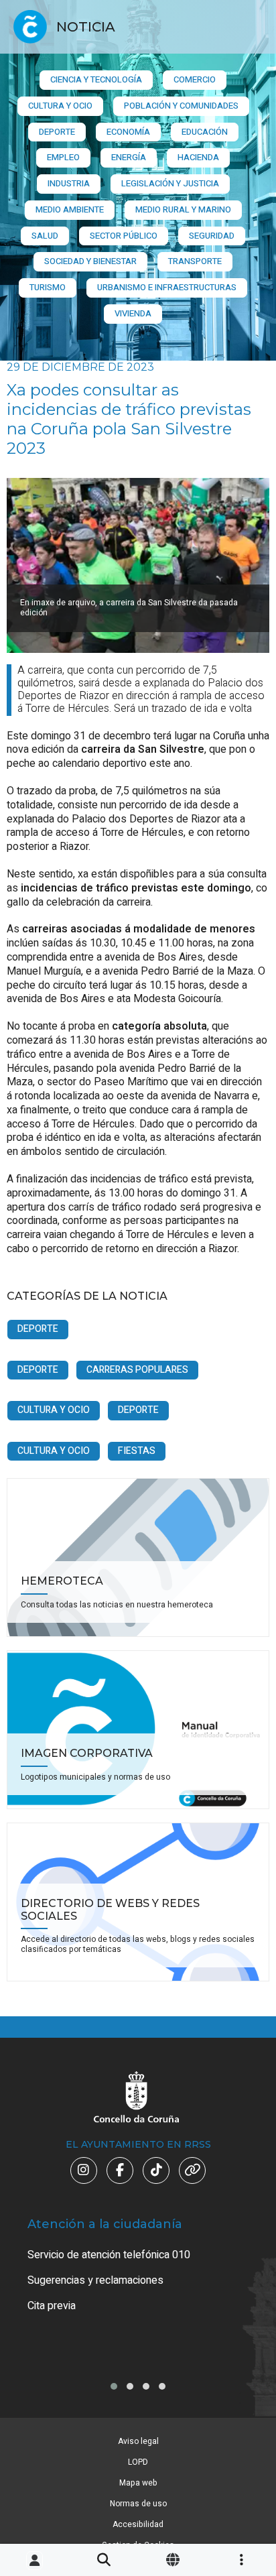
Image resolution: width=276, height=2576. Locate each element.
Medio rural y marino (183, 209)
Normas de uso (138, 2504)
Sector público (124, 236)
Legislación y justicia (170, 183)
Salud (45, 236)
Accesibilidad (138, 2524)
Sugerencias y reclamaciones (95, 2280)
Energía (129, 157)
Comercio (195, 79)
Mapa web (138, 2483)
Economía (128, 132)
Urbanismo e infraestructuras (167, 287)
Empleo (63, 157)
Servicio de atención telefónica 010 (109, 2255)
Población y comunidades (181, 106)
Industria (69, 183)
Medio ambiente (70, 209)
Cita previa (52, 2306)
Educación (205, 132)
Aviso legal (138, 2441)
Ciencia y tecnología (96, 79)
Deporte (57, 132)
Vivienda (133, 313)
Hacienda (198, 157)
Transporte (195, 261)
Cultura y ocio (60, 106)
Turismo (48, 287)
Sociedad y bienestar (90, 261)
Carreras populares (137, 1370)
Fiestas (137, 1451)
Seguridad (212, 236)
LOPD (138, 2462)
